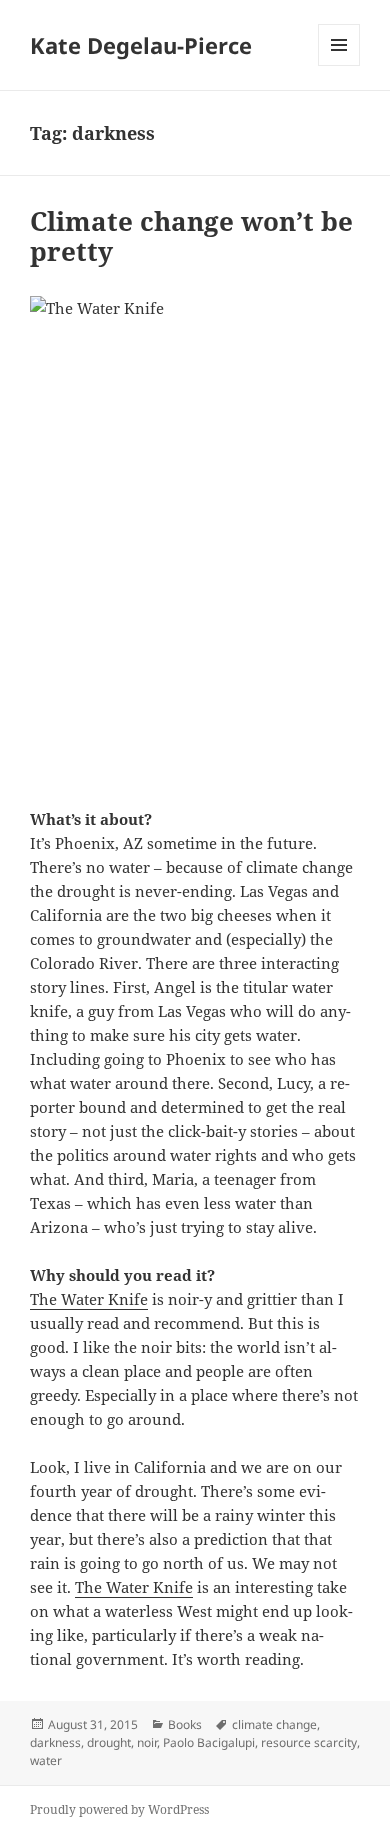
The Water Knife (89, 1299)
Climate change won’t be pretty (191, 236)
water (46, 1760)
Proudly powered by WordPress (119, 1809)
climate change (274, 1724)
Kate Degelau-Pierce (141, 45)
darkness (55, 1742)
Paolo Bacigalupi (209, 1742)
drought (109, 1742)
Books (185, 1724)
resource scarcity (309, 1742)
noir (147, 1742)
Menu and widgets (339, 65)
